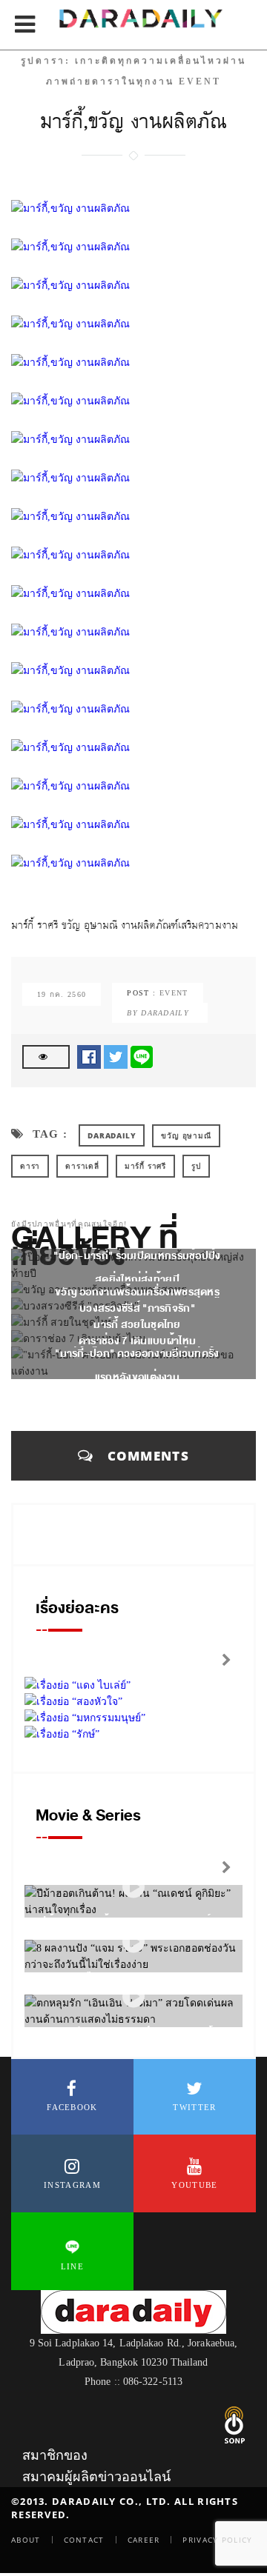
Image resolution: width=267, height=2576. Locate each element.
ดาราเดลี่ (82, 1166)
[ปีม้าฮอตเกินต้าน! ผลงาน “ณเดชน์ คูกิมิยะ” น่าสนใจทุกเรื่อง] (133, 1888)
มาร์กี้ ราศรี (145, 1166)
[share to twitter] (116, 1056)
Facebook (72, 2107)
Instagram (72, 2185)
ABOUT (26, 2540)
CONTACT (84, 2540)
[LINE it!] (142, 1056)
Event (174, 993)
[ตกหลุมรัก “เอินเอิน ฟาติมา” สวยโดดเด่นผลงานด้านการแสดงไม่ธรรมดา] (133, 1997)
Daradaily (112, 1135)
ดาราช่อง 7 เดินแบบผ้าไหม (137, 1341)
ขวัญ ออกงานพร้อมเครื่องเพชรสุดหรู (137, 1292)
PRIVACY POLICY (217, 2540)
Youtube (194, 2185)
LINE (72, 2266)
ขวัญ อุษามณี (186, 1135)
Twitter (194, 2107)
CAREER (144, 2540)
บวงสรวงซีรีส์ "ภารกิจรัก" (137, 1308)
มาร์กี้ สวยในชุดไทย (137, 1325)
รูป (196, 1166)
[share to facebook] (89, 1056)
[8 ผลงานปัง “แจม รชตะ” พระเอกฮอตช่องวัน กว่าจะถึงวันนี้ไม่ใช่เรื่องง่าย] (133, 1942)
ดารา (30, 1166)
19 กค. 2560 (62, 994)
